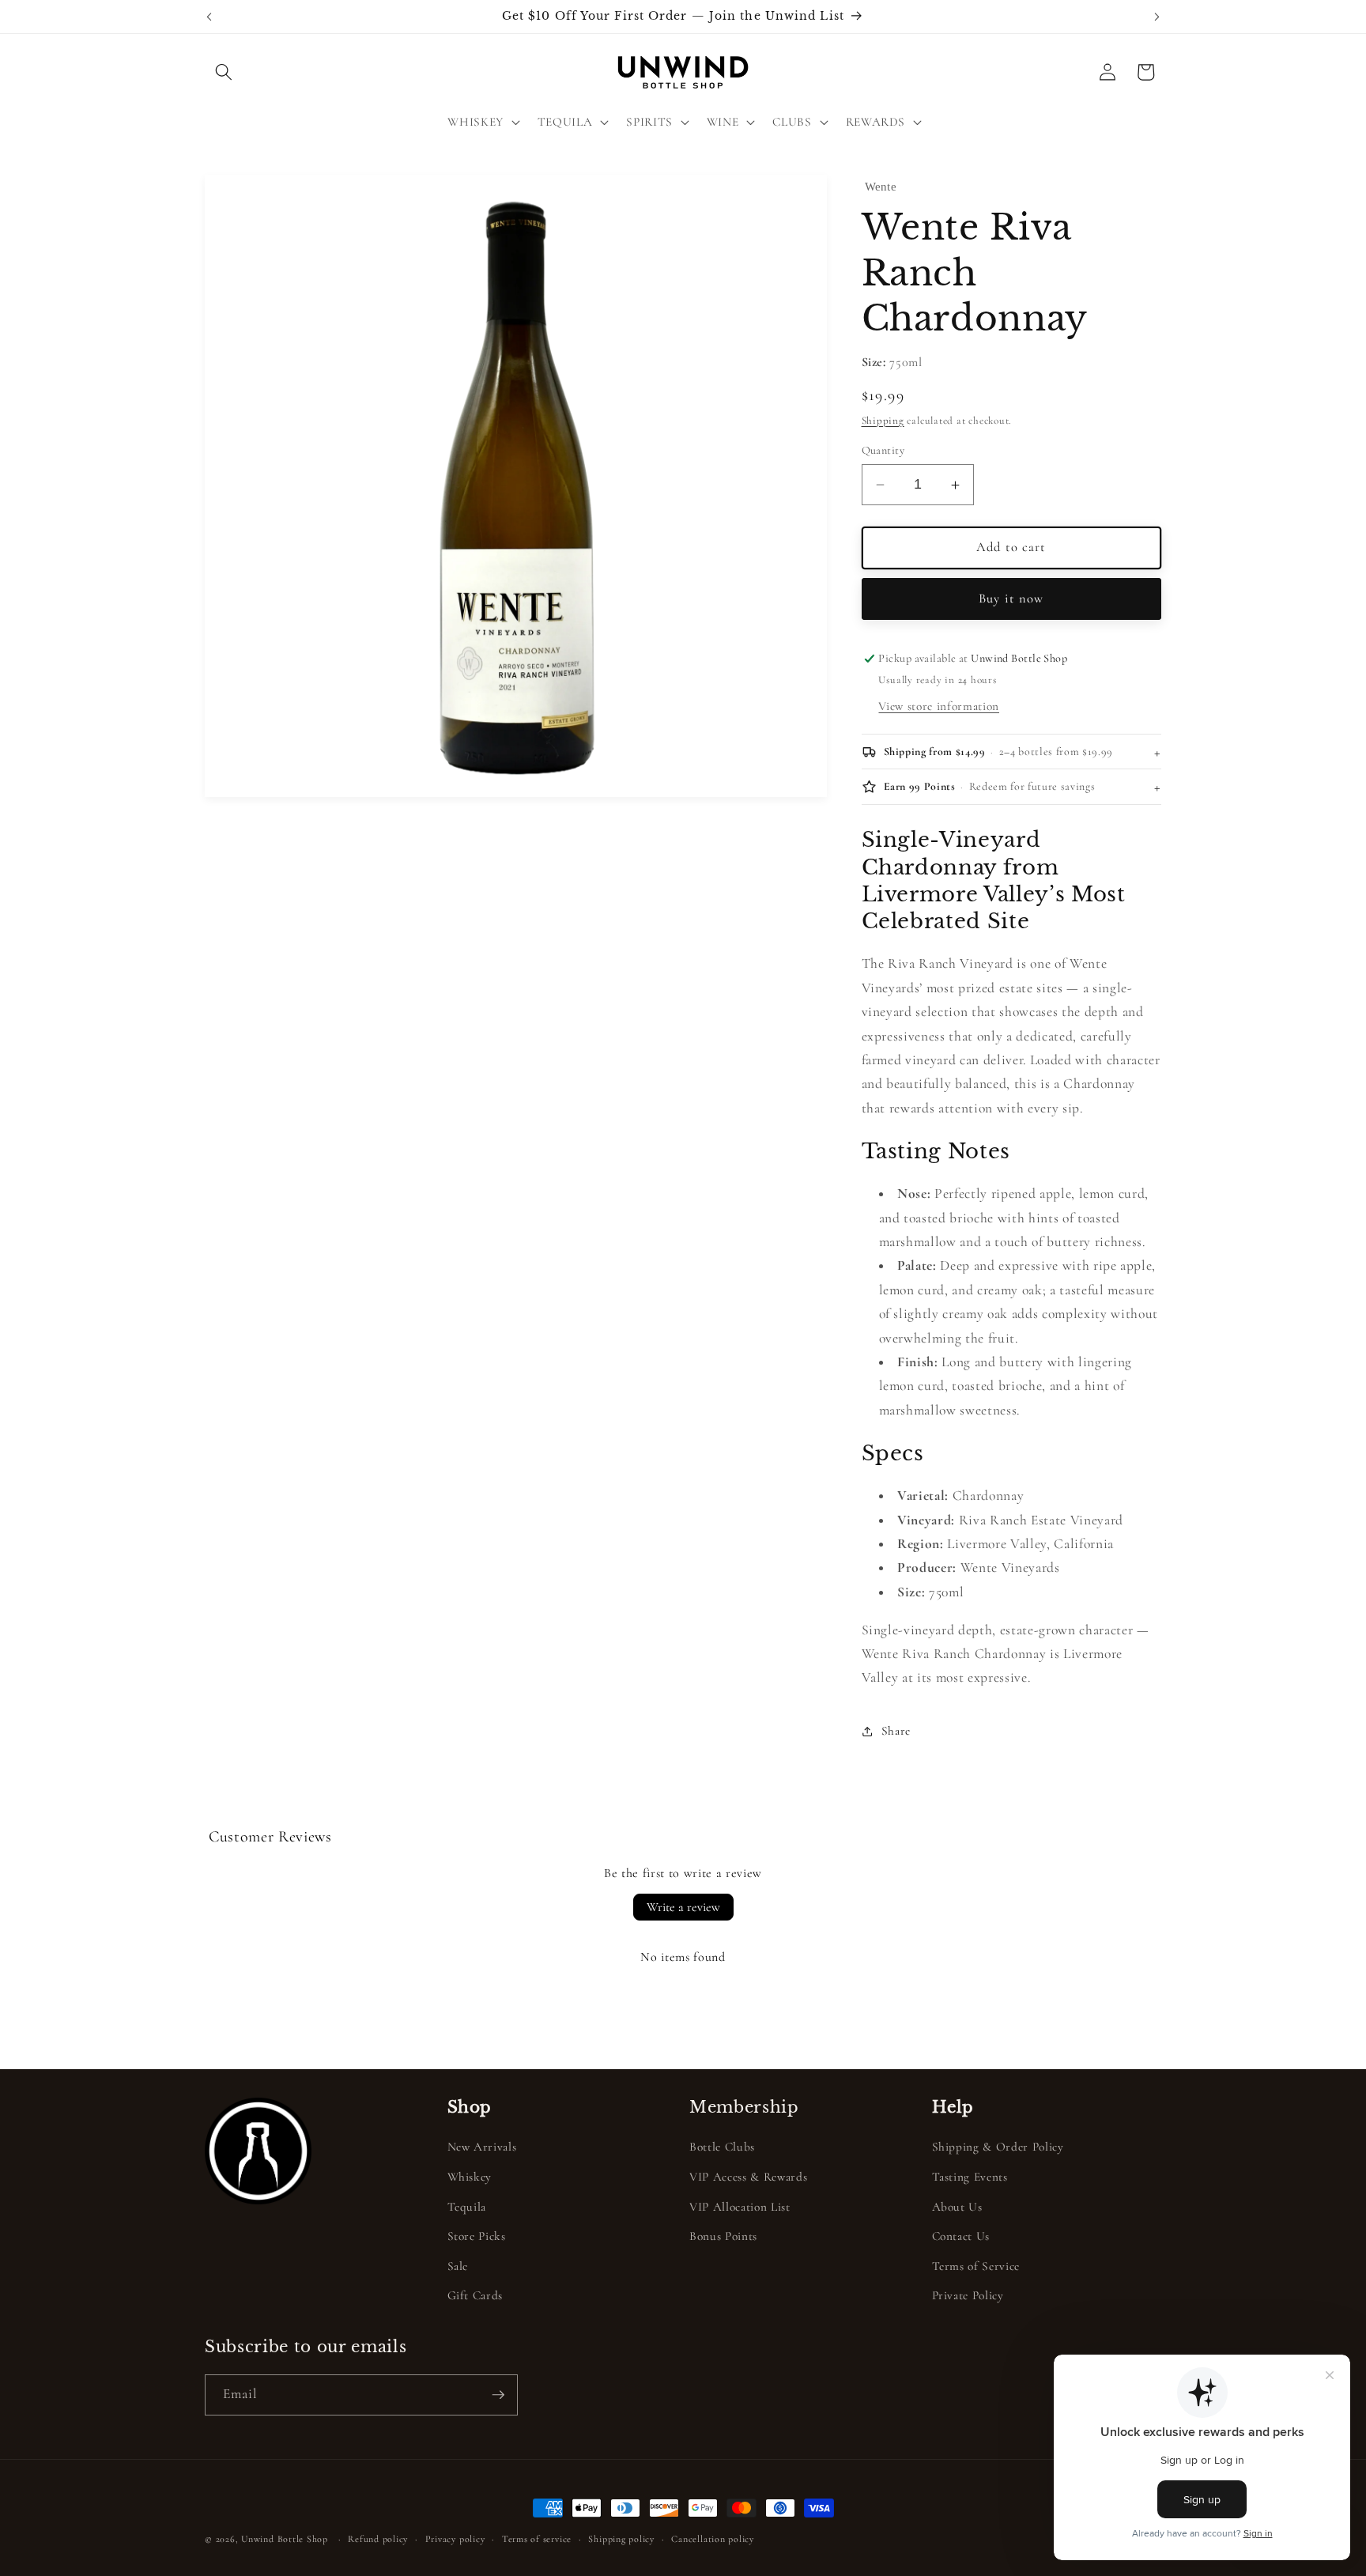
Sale (458, 2266)
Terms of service (537, 2539)
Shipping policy (621, 2539)
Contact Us (961, 2236)
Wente (881, 187)
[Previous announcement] (209, 17)
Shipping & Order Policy (998, 2147)
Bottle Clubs (722, 2147)
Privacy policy (455, 2539)
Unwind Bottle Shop (285, 2539)
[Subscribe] (498, 2395)
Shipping (883, 421)
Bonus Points (723, 2236)
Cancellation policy (713, 2539)
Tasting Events (970, 2177)
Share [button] (896, 1732)
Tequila (467, 2207)
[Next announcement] (1157, 17)
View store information (939, 707)
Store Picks (477, 2236)
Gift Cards (475, 2295)
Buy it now (1011, 599)
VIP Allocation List (740, 2207)
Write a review (683, 1907)
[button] (224, 72)
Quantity (883, 450)
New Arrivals (482, 2147)
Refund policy (378, 2539)
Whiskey (470, 2177)
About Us (957, 2207)
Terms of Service (976, 2266)
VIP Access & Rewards (748, 2177)
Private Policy (968, 2295)
